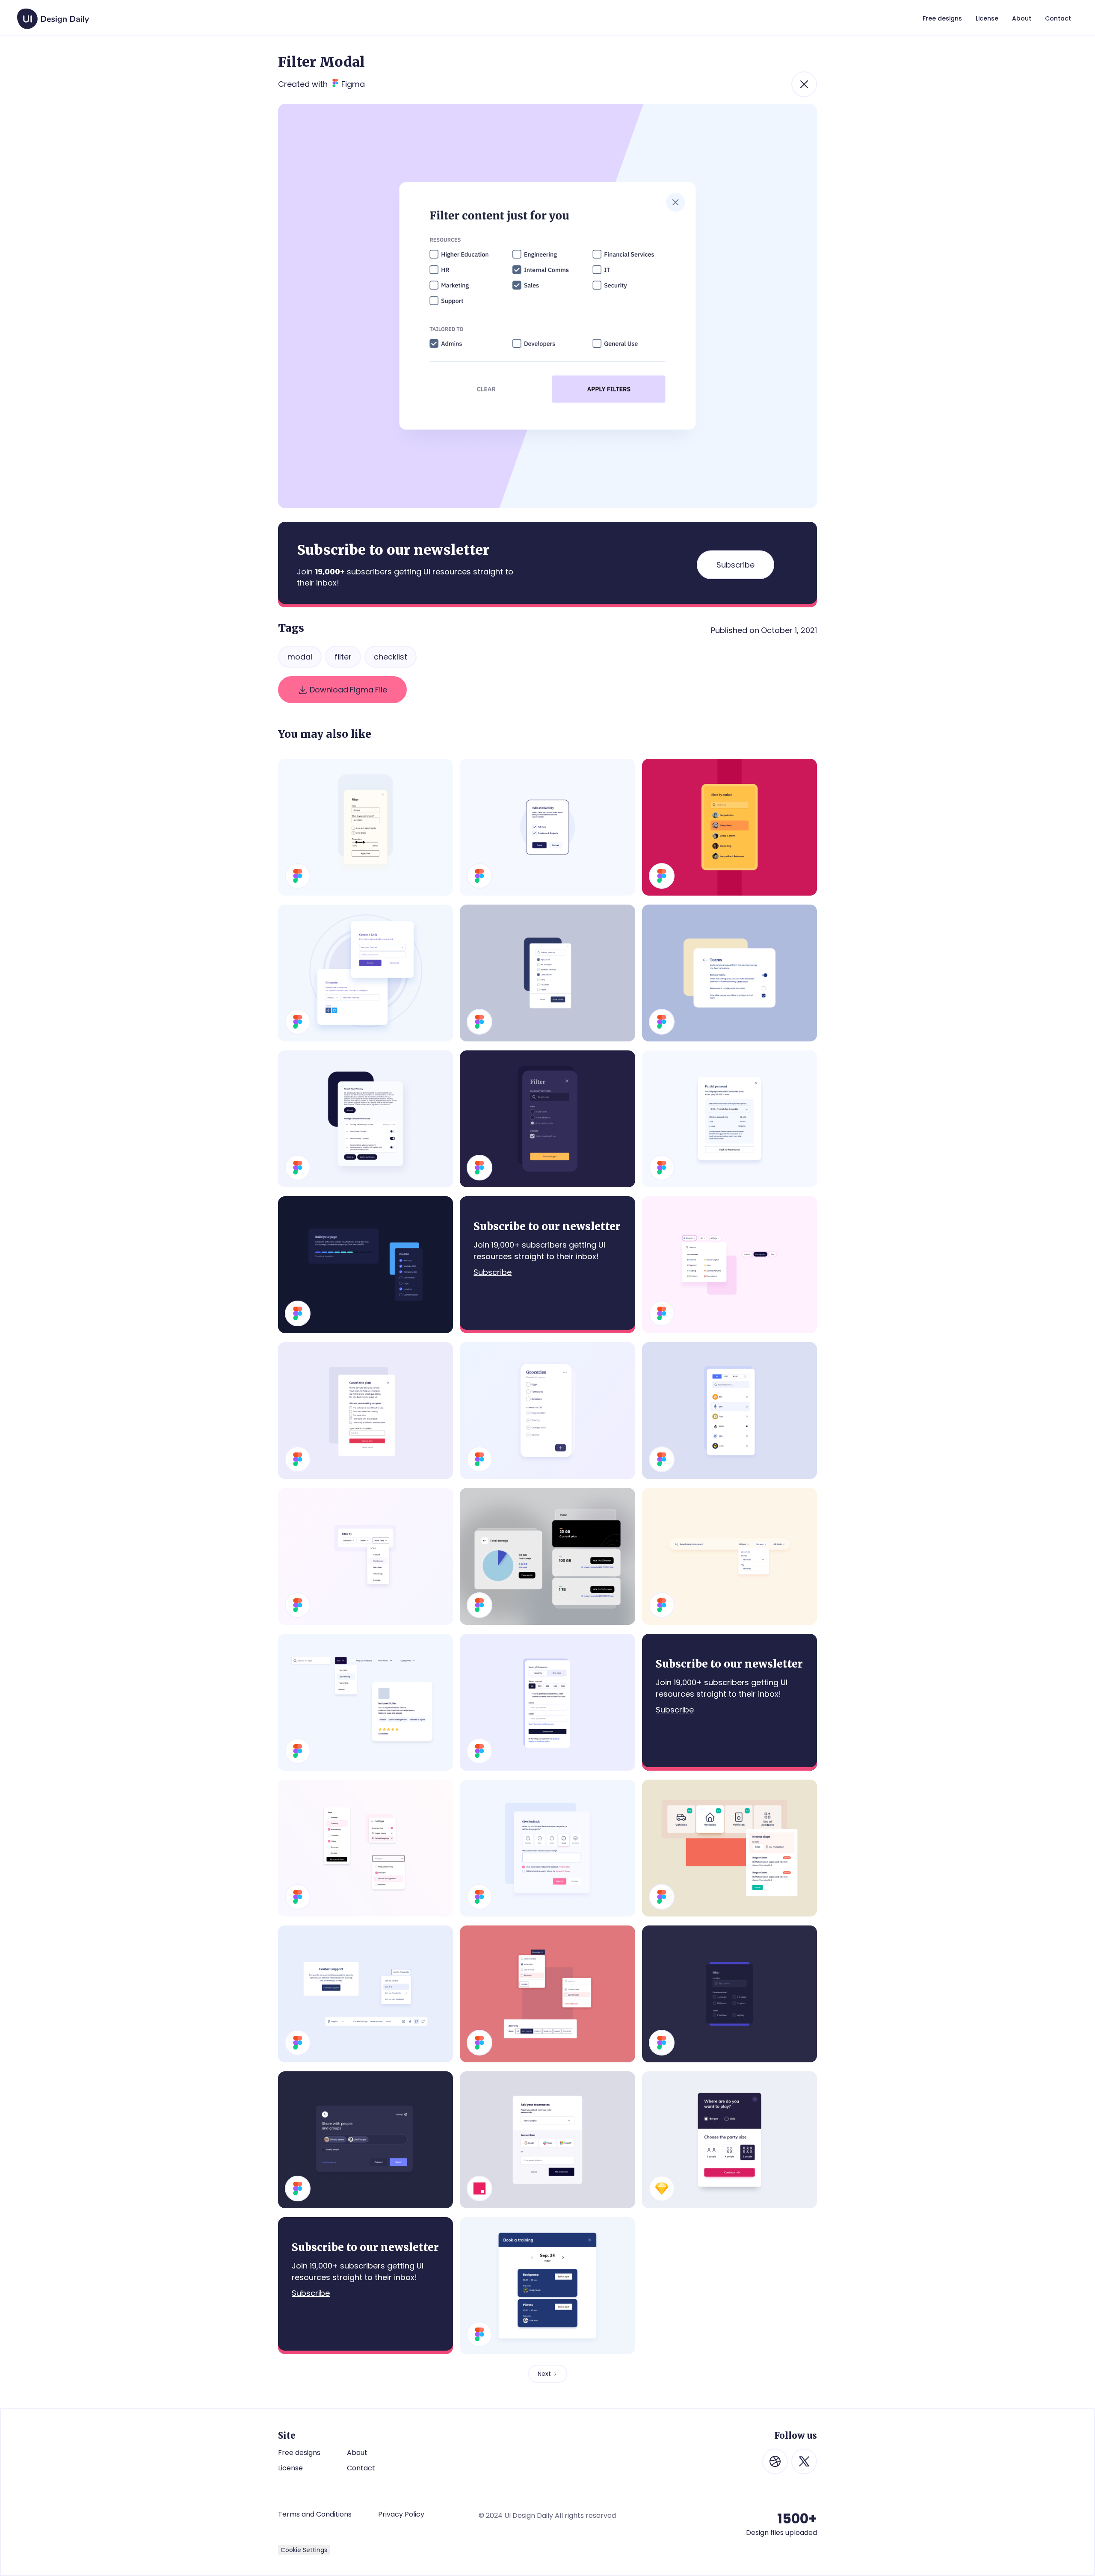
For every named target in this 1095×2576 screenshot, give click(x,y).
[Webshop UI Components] (730, 1848)
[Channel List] (547, 1556)
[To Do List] (547, 1411)
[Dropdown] (365, 1848)
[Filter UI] (365, 1556)
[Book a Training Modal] (547, 2286)
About (357, 2453)
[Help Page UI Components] (365, 1994)
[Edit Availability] (547, 827)
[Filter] (365, 827)
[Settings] (730, 973)
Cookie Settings (304, 2550)
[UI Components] (547, 1994)
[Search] (730, 1556)
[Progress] (365, 1265)
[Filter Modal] (547, 1119)
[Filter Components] (365, 1702)
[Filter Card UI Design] (730, 1994)
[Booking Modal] (730, 2140)
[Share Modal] (365, 973)
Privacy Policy (401, 2514)
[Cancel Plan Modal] (365, 1411)
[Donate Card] (547, 1702)
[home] (53, 15)
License (290, 2468)
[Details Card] (730, 1119)
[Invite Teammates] (547, 2140)
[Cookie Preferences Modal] (365, 1119)
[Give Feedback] (547, 1848)
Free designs (299, 2453)
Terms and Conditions (315, 2514)
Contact (361, 2468)
